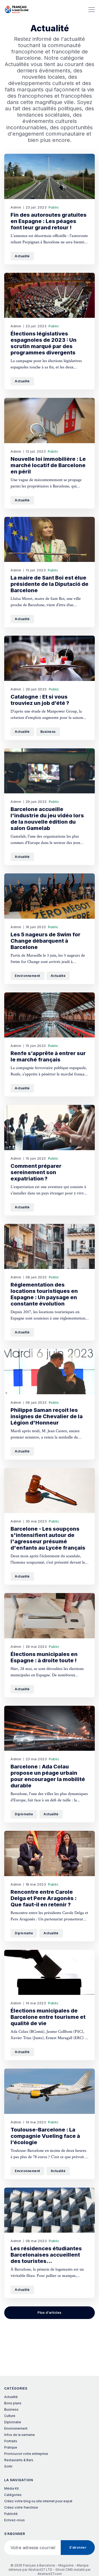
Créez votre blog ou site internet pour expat (38, 2501)
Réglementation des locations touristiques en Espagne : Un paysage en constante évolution (44, 1294)
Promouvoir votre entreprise (26, 2454)
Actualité (22, 256)
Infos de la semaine (20, 2435)
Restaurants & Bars (19, 2460)
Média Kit (11, 2488)
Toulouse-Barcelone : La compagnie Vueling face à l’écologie (45, 2136)
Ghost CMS (64, 2570)
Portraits (11, 2441)
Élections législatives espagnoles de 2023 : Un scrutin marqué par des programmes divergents (44, 343)
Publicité (11, 2514)
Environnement (27, 976)
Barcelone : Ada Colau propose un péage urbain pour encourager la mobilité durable (48, 1776)
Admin (16, 207)
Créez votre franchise (21, 2507)
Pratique (11, 2447)
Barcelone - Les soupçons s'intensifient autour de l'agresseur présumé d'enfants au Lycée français (48, 1538)
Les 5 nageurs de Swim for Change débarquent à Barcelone (46, 941)
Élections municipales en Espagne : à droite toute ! (44, 1657)
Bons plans (13, 2403)
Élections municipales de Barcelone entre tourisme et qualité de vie (48, 2017)
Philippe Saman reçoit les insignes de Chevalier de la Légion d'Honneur (47, 1416)
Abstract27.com (50, 2574)
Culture (10, 2416)
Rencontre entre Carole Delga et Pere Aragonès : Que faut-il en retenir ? (44, 1898)
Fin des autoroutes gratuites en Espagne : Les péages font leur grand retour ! (49, 221)
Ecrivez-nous (15, 2520)
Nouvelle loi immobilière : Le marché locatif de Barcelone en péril (48, 465)
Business (48, 732)
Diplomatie (24, 1814)
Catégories (13, 2495)
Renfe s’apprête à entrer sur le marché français (48, 1056)
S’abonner (78, 2547)
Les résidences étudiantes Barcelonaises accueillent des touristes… (46, 2255)
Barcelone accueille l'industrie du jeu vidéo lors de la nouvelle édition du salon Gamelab (47, 819)
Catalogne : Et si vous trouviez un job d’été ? (40, 700)
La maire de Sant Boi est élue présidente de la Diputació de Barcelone (49, 584)
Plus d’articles (49, 2313)
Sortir (8, 2466)
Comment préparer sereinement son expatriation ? (36, 1172)
